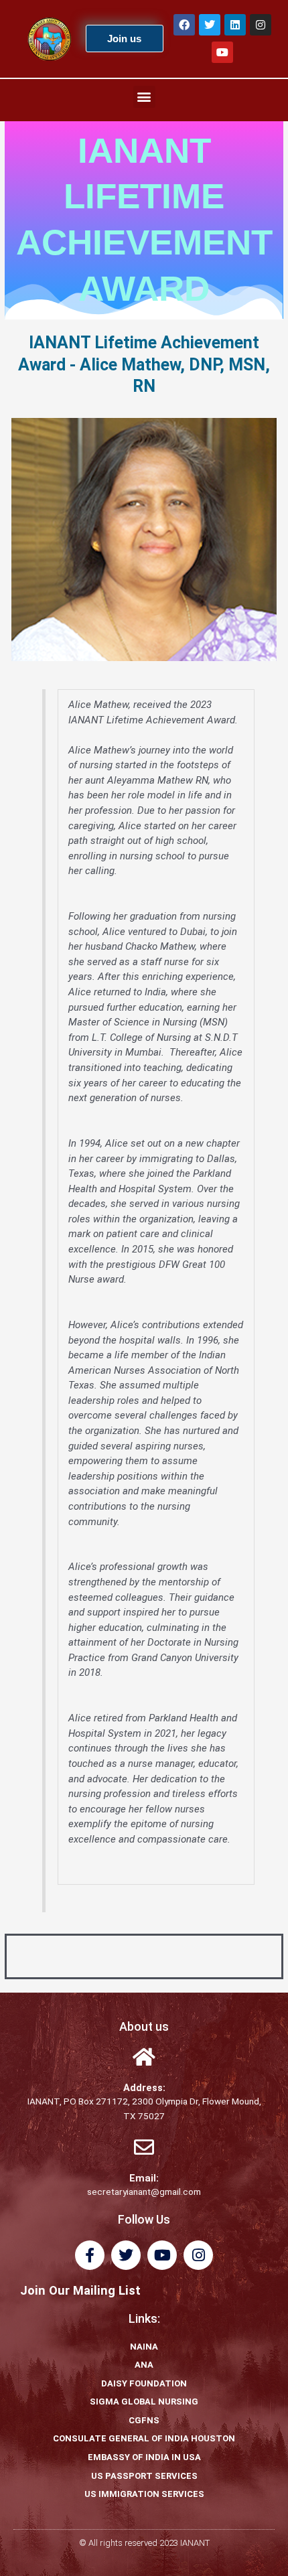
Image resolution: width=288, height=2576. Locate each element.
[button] (144, 97)
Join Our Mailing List (80, 2290)
